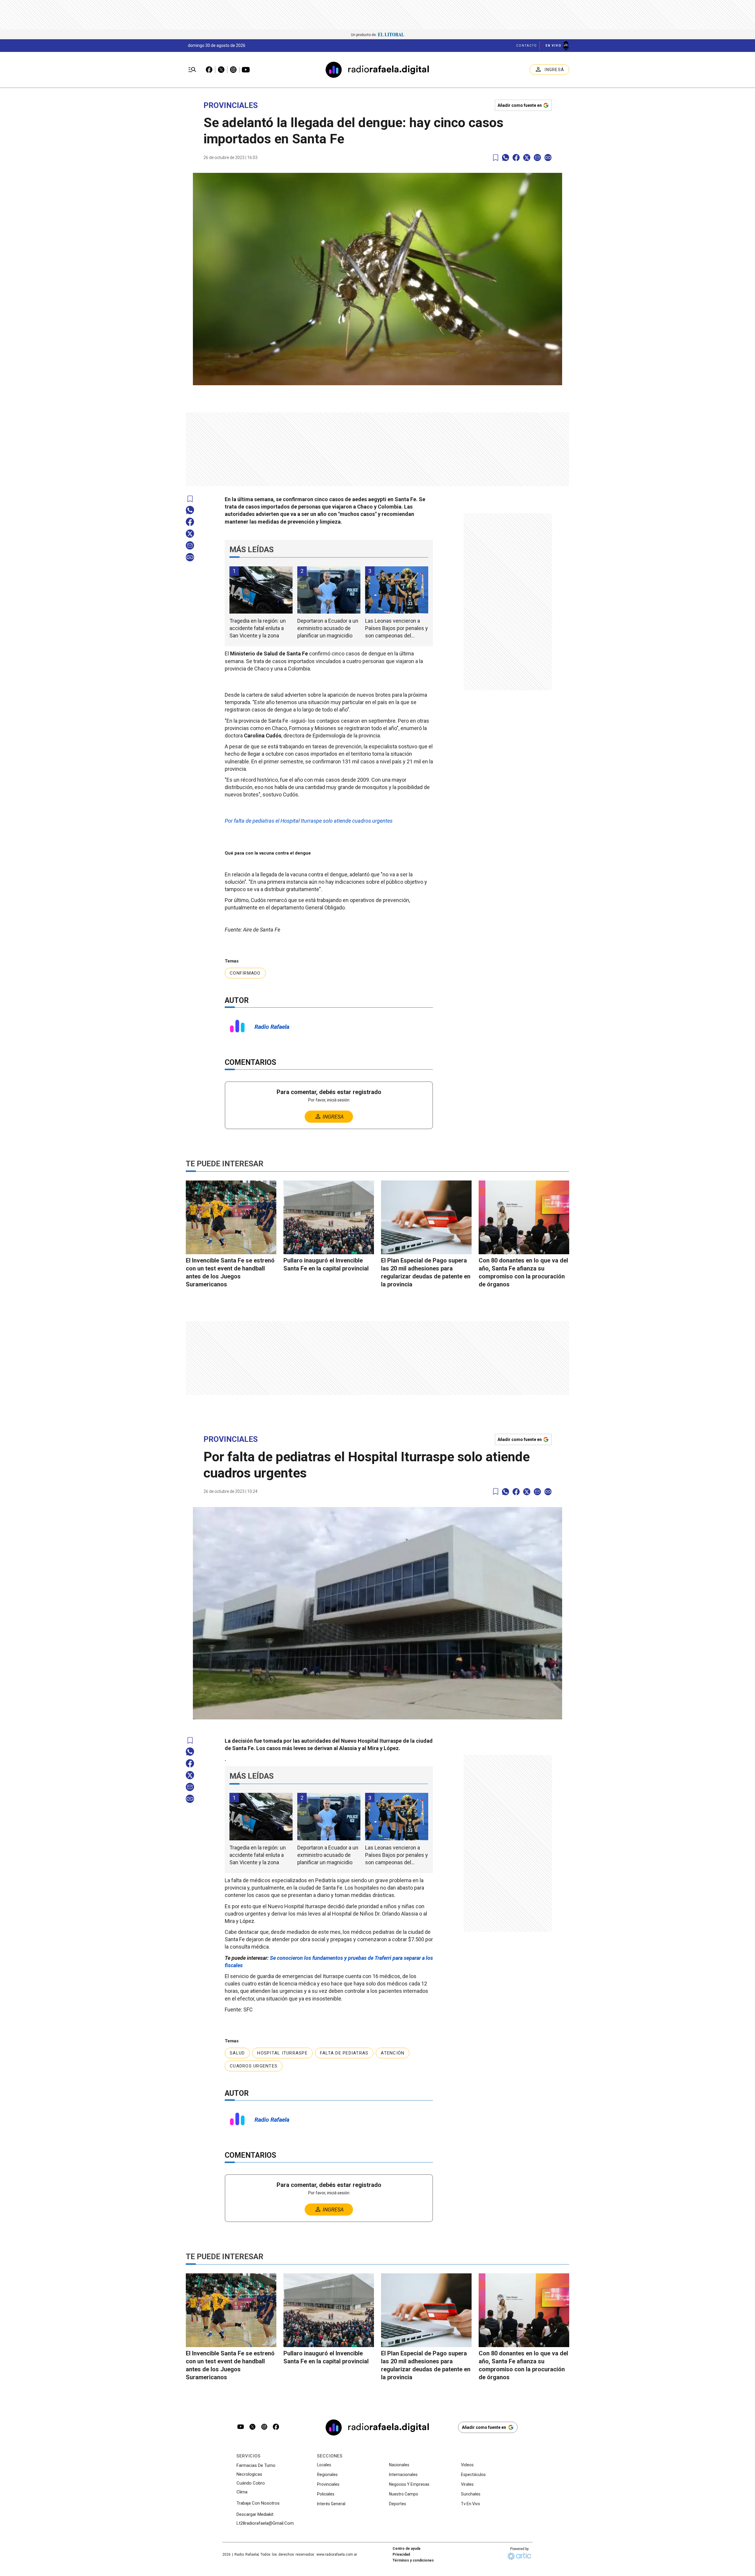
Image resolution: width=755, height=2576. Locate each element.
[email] (537, 158)
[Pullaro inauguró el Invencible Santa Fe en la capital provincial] (329, 1217)
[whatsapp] (505, 158)
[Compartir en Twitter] (527, 158)
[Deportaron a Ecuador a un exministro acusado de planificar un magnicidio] (329, 590)
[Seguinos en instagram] (264, 2427)
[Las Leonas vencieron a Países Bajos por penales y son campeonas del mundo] (397, 590)
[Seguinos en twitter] (252, 2427)
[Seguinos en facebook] (276, 2427)
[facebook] (516, 158)
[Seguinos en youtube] (241, 2427)
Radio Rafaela (272, 1027)
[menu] (192, 70)
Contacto (527, 46)
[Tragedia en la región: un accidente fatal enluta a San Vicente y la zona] (261, 590)
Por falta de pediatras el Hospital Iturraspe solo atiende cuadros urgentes (309, 821)
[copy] (548, 158)
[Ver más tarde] (496, 158)
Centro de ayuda (406, 2549)
